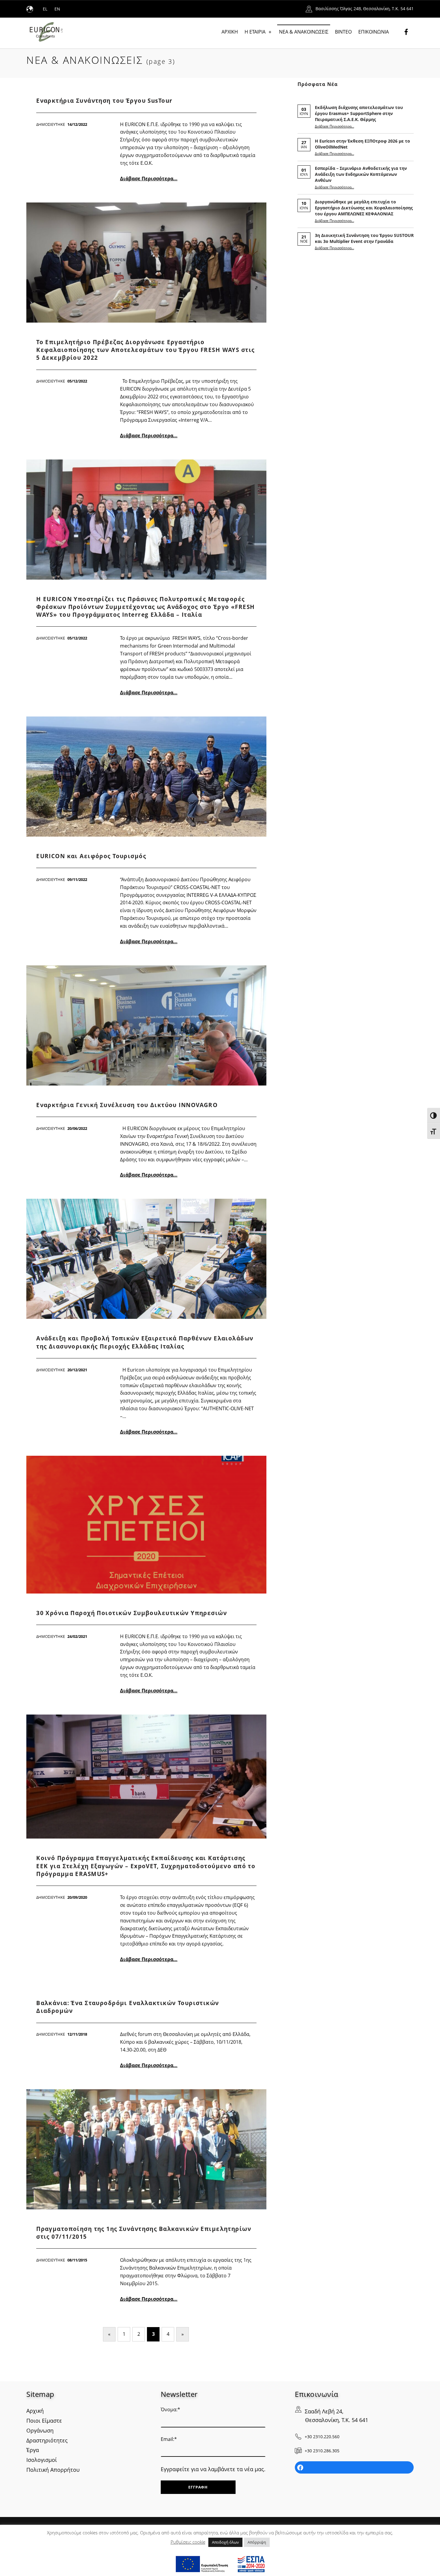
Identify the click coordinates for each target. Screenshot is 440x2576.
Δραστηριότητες (47, 2440)
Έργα (33, 2450)
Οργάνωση (40, 2430)
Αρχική (35, 2411)
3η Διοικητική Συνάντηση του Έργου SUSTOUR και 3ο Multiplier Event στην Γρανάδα (364, 238)
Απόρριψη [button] (257, 2542)
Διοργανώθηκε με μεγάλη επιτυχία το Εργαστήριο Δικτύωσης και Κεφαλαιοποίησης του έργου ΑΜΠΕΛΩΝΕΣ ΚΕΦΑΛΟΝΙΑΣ (364, 208)
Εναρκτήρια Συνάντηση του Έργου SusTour (104, 101)
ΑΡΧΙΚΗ (230, 32)
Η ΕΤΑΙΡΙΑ (255, 32)
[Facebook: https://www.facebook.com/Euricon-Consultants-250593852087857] (354, 2468)
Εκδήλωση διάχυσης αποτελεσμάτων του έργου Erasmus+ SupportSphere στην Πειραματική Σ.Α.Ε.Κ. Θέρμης (359, 113)
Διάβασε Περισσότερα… (149, 179)
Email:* (169, 2439)
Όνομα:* (170, 2409)
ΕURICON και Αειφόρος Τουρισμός (91, 856)
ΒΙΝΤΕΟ (343, 32)
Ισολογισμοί (42, 2460)
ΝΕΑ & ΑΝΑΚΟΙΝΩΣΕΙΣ (304, 32)
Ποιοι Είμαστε (44, 2421)
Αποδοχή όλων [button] (225, 2542)
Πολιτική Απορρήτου (53, 2470)
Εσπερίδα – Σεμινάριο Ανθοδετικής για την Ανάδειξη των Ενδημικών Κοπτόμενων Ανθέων (361, 174)
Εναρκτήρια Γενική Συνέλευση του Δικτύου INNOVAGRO (127, 1105)
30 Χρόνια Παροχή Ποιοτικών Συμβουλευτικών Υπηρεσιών (132, 1613)
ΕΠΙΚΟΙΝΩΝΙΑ (374, 32)
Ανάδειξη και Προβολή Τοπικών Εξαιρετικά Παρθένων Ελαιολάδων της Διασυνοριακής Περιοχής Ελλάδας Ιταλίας (145, 1342)
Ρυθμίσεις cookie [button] (188, 2542)
